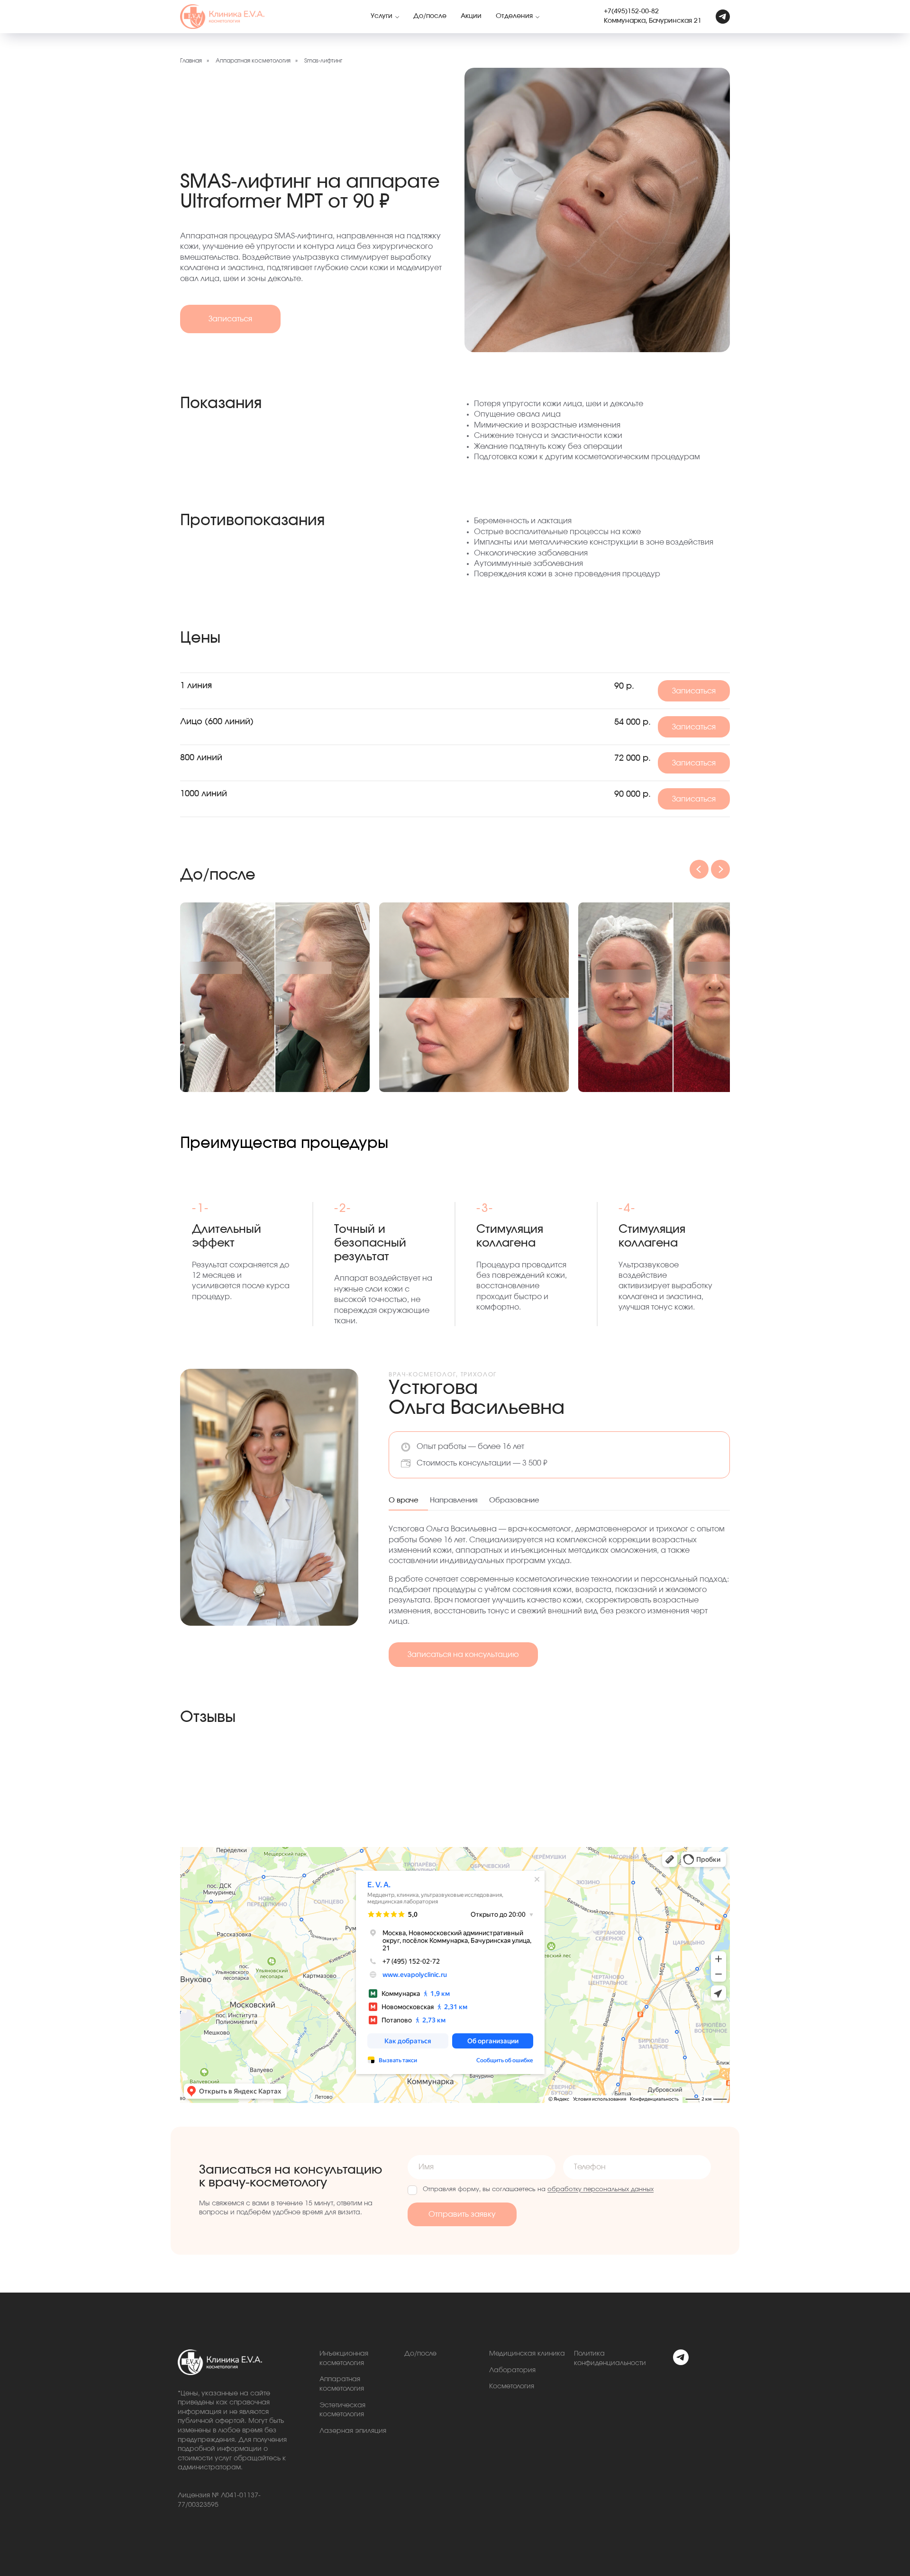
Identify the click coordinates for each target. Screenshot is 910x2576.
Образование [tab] (514, 1500)
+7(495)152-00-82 (631, 11)
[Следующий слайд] (720, 869)
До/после (430, 16)
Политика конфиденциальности (610, 2358)
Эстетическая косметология (342, 2410)
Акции (471, 16)
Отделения (514, 16)
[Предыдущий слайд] (699, 869)
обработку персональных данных (601, 2189)
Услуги (382, 16)
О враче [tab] (404, 1500)
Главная (191, 61)
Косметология (512, 2386)
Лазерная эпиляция (353, 2431)
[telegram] (723, 17)
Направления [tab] (454, 1500)
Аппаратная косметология (253, 61)
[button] (230, 319)
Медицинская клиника (527, 2354)
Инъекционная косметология (344, 2358)
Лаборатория (512, 2370)
